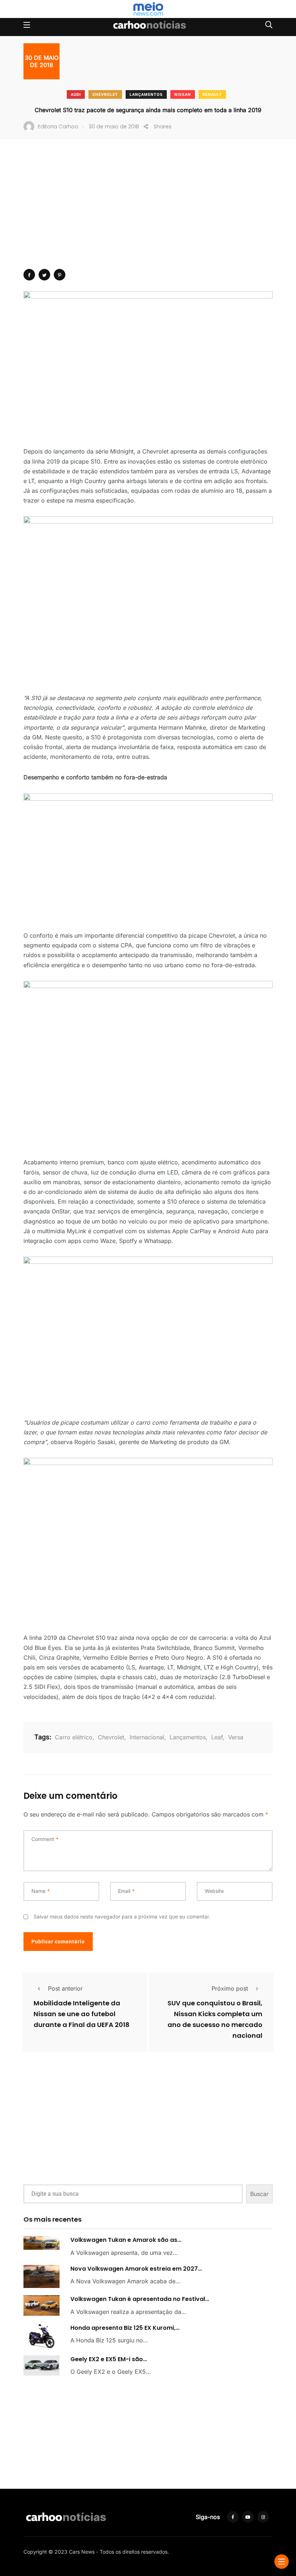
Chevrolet (105, 95)
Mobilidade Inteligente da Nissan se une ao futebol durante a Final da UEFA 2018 (82, 2014)
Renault (212, 95)
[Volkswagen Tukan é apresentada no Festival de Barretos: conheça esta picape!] (42, 2305)
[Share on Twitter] (44, 275)
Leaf (217, 1737)
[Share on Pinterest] (60, 275)
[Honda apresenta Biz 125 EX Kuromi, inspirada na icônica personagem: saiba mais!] (42, 2336)
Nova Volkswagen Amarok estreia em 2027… (136, 2269)
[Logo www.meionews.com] (148, 9)
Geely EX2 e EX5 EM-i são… (109, 2359)
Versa (236, 1737)
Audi (76, 95)
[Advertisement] (148, 215)
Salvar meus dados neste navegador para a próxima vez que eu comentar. (122, 1916)
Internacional (147, 1737)
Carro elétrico (74, 1737)
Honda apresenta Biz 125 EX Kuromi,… (125, 2328)
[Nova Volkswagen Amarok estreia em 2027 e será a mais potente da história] (42, 2277)
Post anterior (65, 1988)
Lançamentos (146, 95)
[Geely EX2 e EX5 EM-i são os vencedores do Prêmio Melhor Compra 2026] (42, 2365)
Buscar (259, 2194)
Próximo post (230, 1988)
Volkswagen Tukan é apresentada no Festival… (140, 2299)
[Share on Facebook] (29, 275)
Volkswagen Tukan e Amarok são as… (126, 2240)
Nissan (183, 95)
